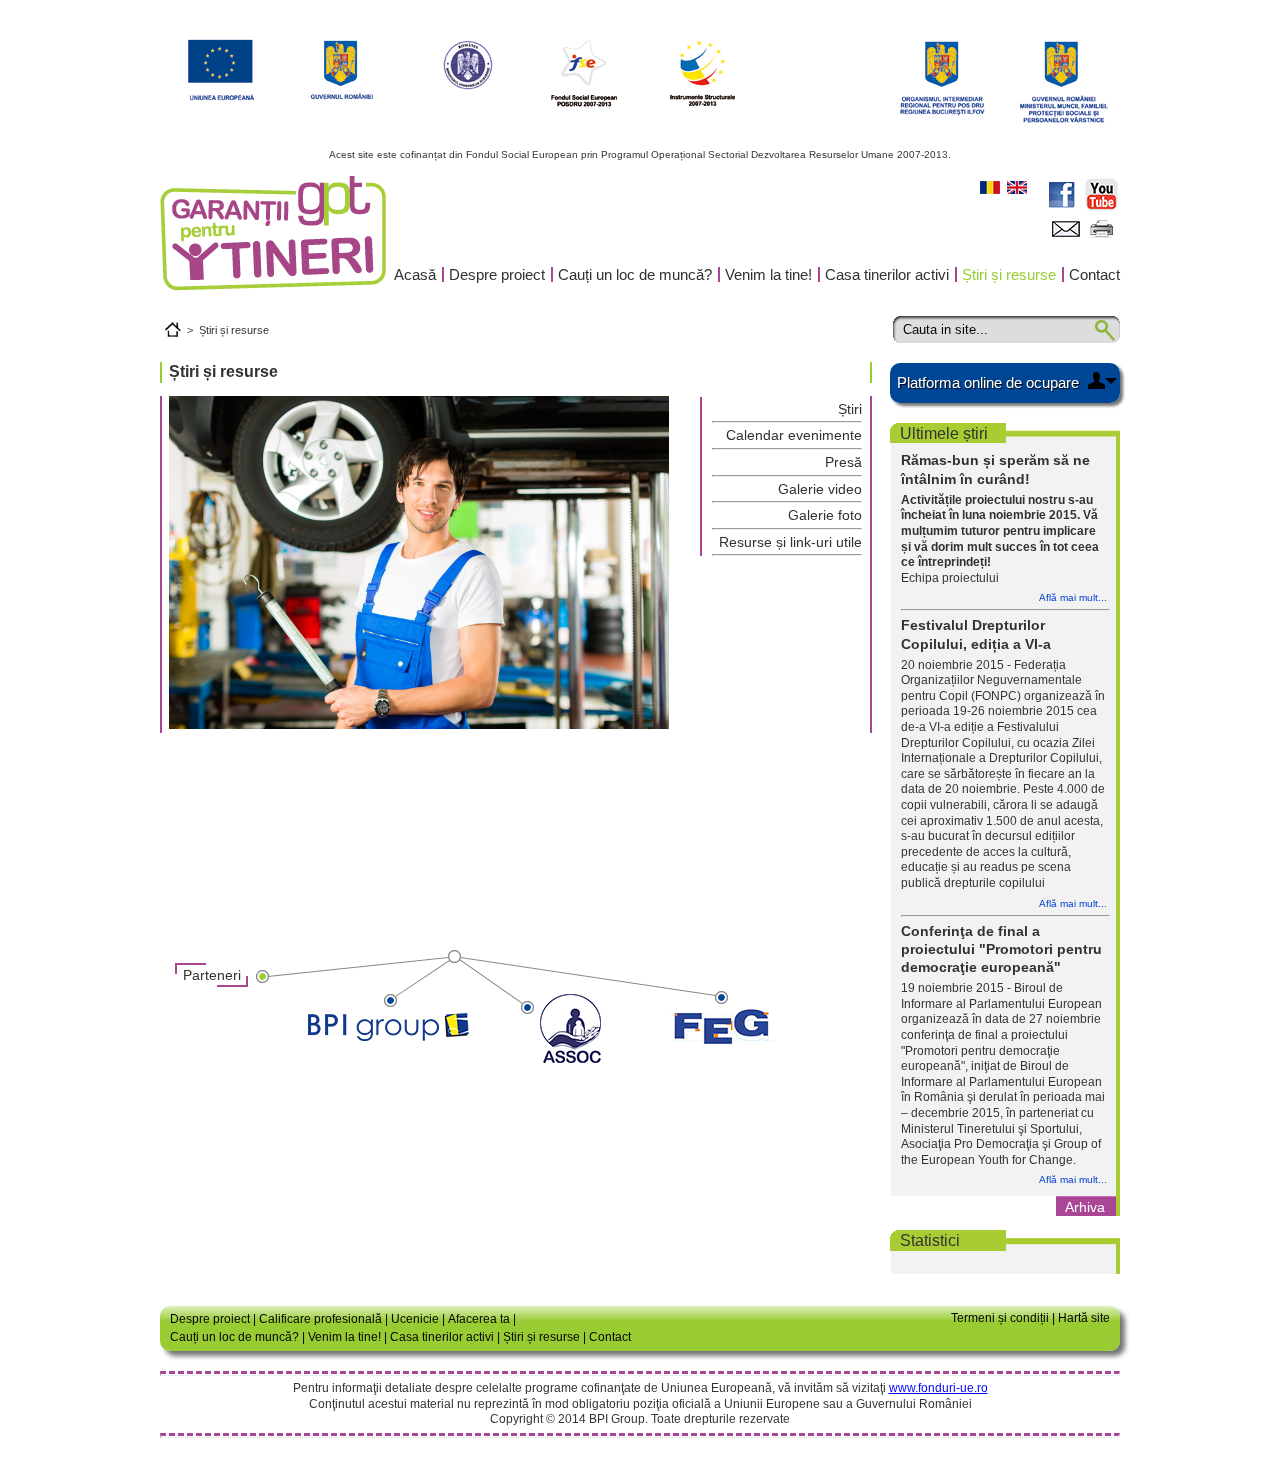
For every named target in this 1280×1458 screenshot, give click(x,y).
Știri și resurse (1009, 274)
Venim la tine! (768, 274)
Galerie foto (825, 515)
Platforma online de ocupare (988, 382)
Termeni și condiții (1000, 1318)
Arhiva (1085, 1207)
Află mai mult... (1073, 597)
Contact (1094, 274)
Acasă (415, 274)
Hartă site (1084, 1318)
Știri (850, 409)
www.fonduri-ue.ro (938, 1388)
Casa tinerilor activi (887, 274)
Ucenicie (415, 1319)
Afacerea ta (479, 1319)
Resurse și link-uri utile (790, 542)
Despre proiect (497, 274)
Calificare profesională (320, 1319)
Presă (843, 462)
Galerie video (820, 489)
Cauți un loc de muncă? (635, 274)
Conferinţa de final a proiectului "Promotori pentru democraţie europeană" (1001, 949)
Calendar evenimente (794, 435)
